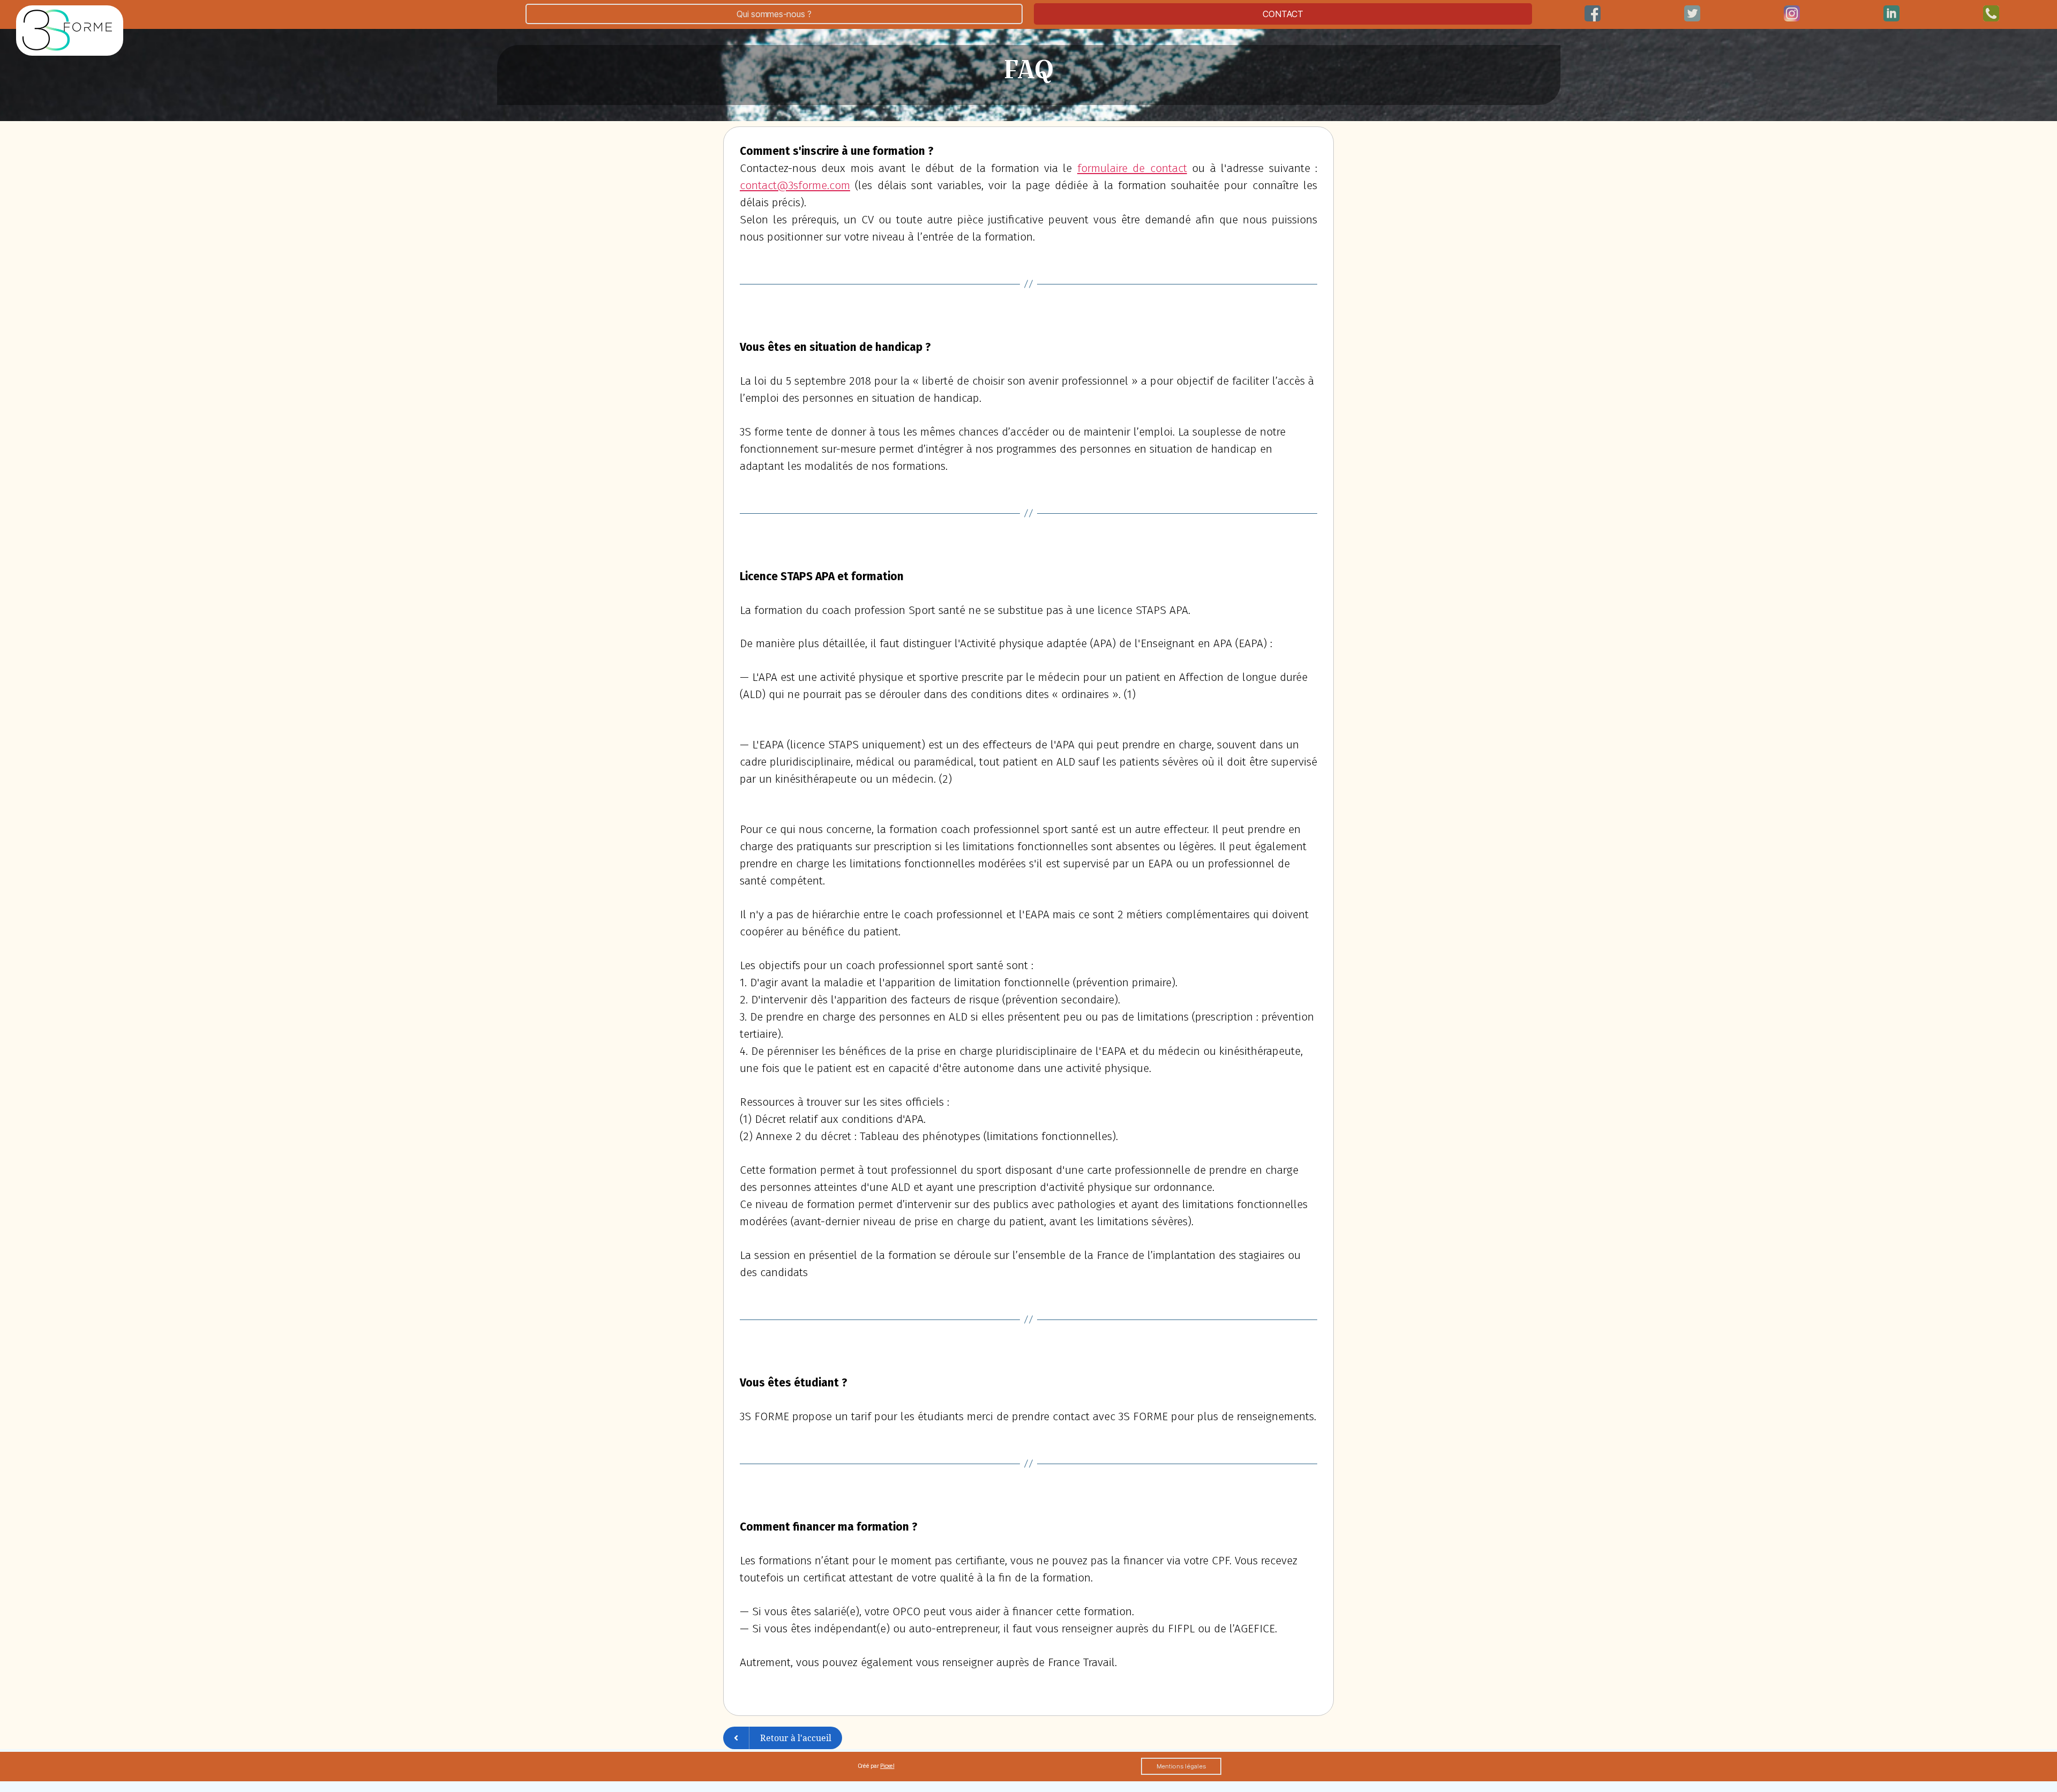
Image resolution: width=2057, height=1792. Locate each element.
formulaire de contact (1132, 168)
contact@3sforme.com (795, 185)
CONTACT (1283, 14)
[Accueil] (70, 31)
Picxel (887, 1766)
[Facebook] (1593, 13)
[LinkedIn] (1792, 13)
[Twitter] (1692, 13)
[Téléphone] (1991, 13)
